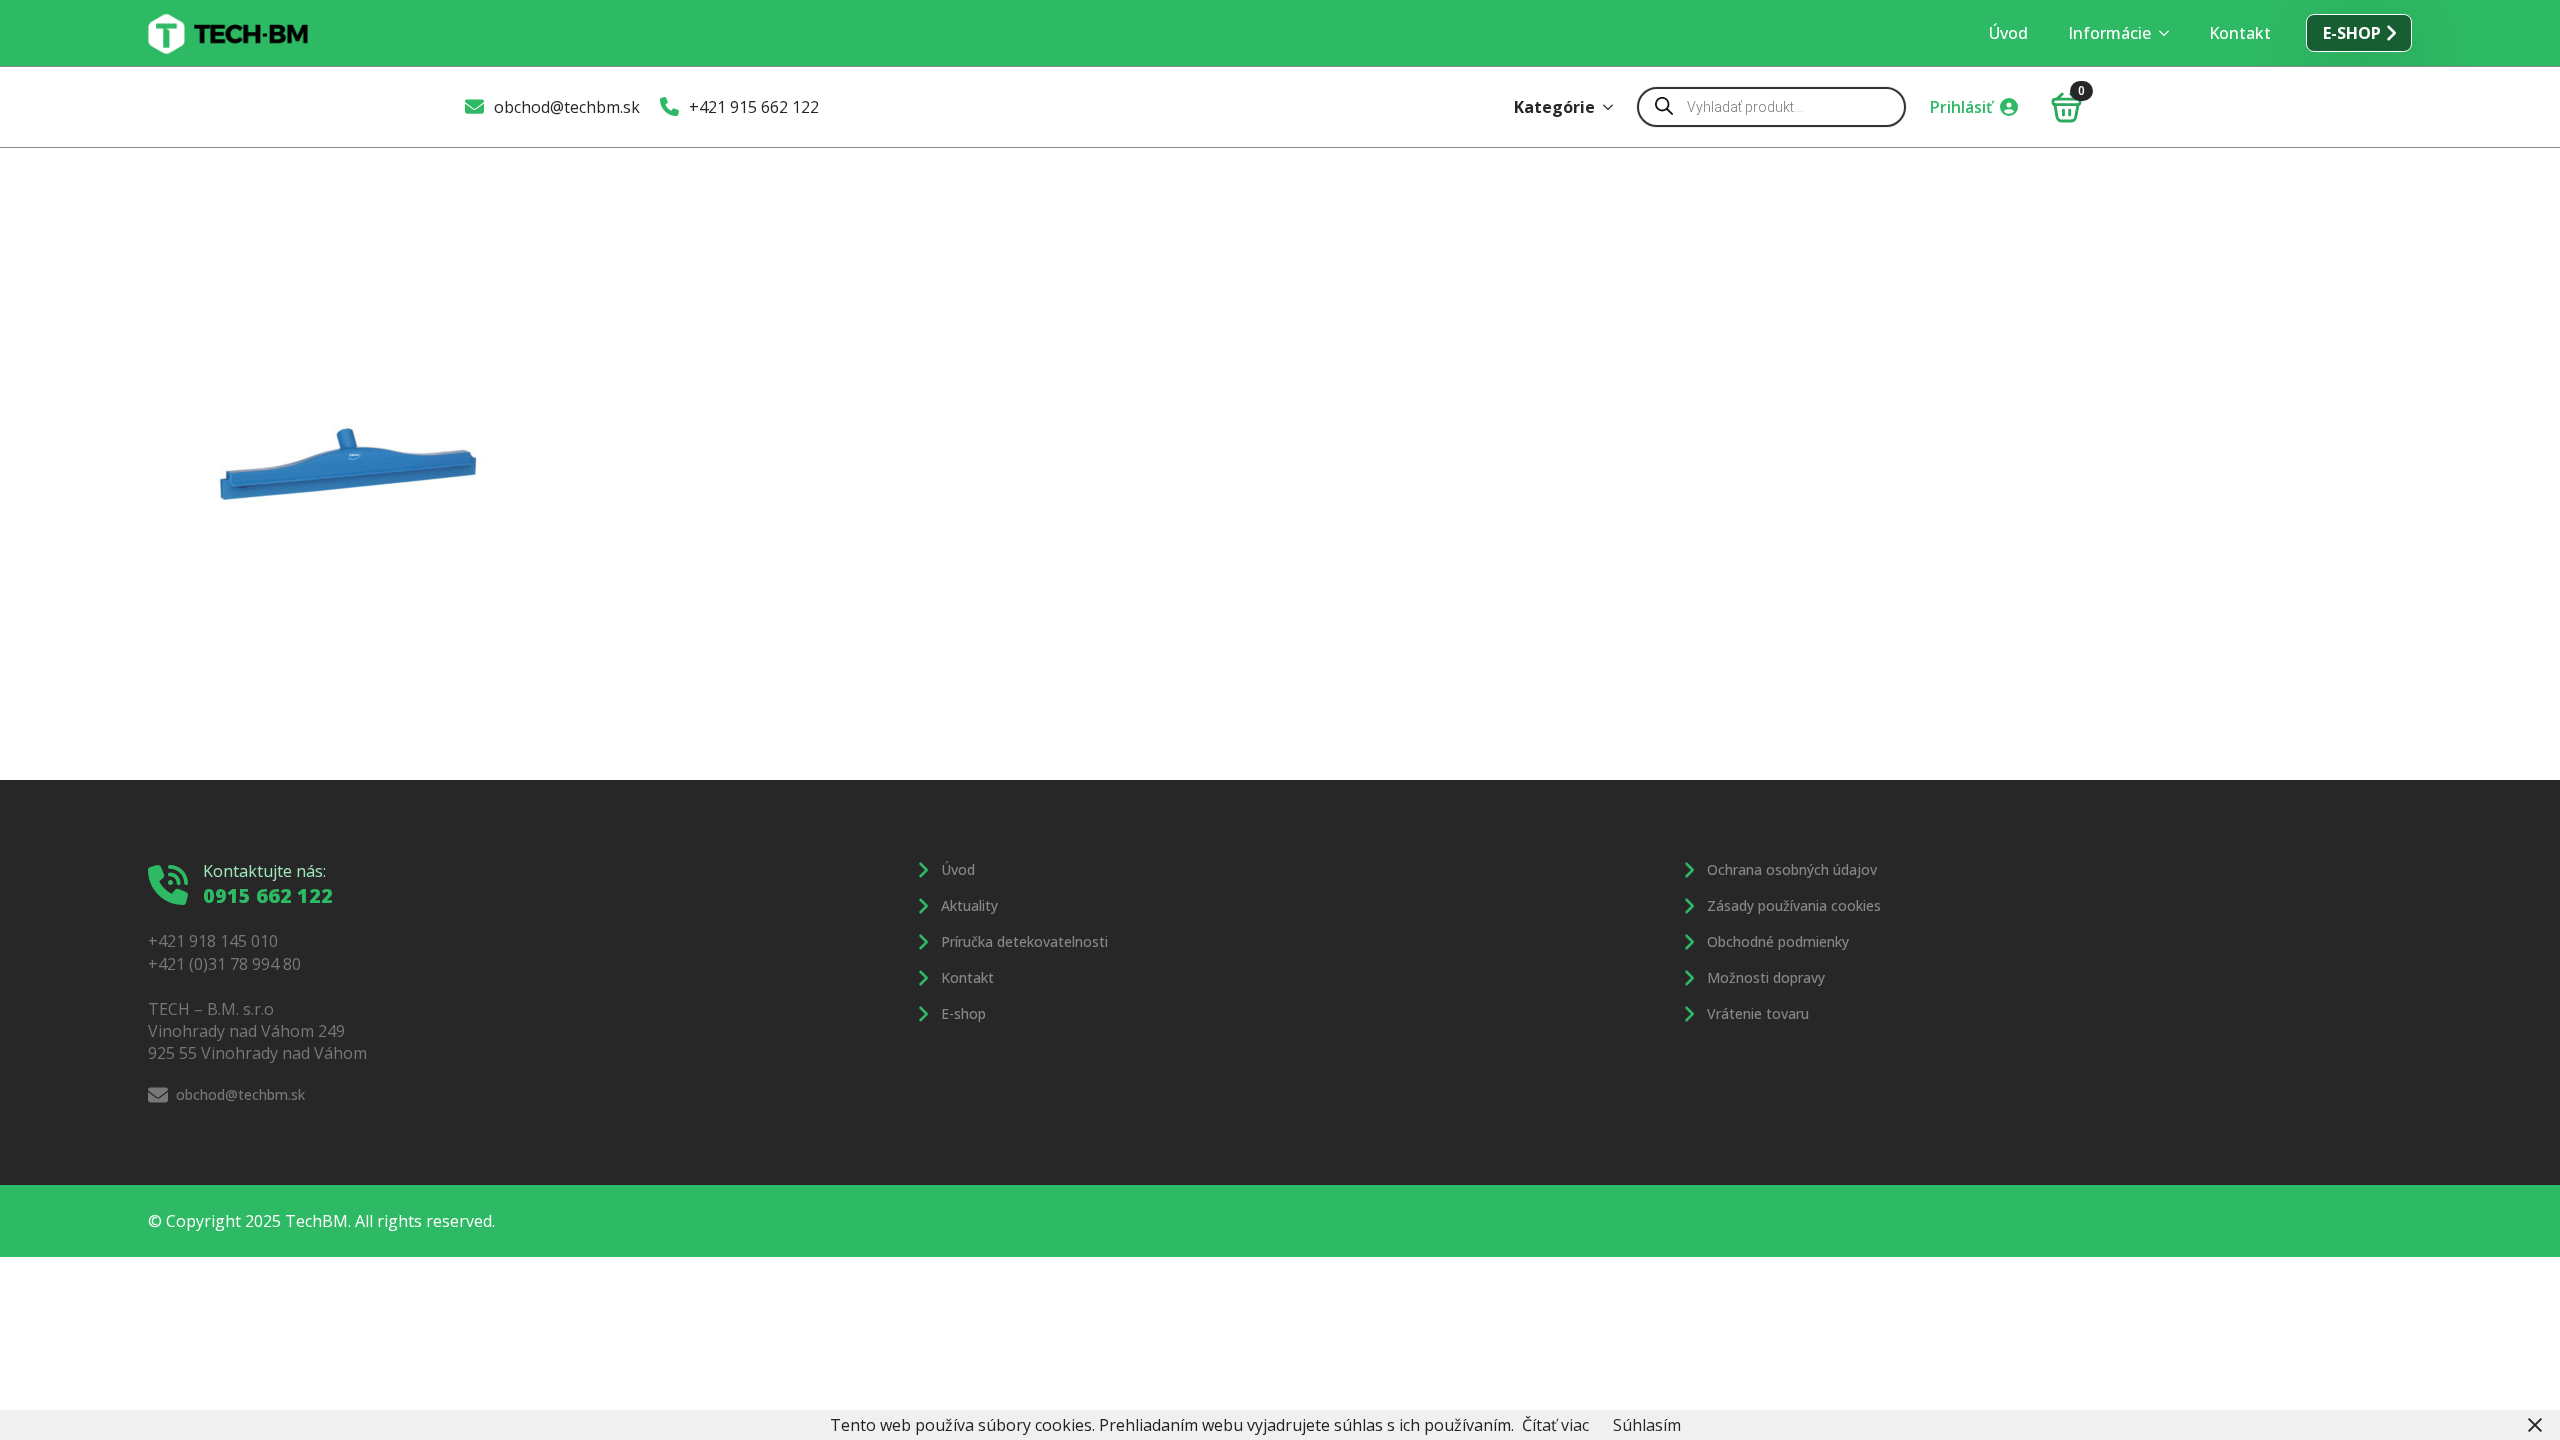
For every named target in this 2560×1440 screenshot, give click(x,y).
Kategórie (1554, 107)
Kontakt (2240, 33)
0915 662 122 (268, 895)
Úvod (2008, 33)
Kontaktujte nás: (264, 871)
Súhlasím (1647, 1425)
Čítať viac (1555, 1425)
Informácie (2109, 33)
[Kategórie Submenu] (1614, 107)
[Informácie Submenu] (2170, 33)
